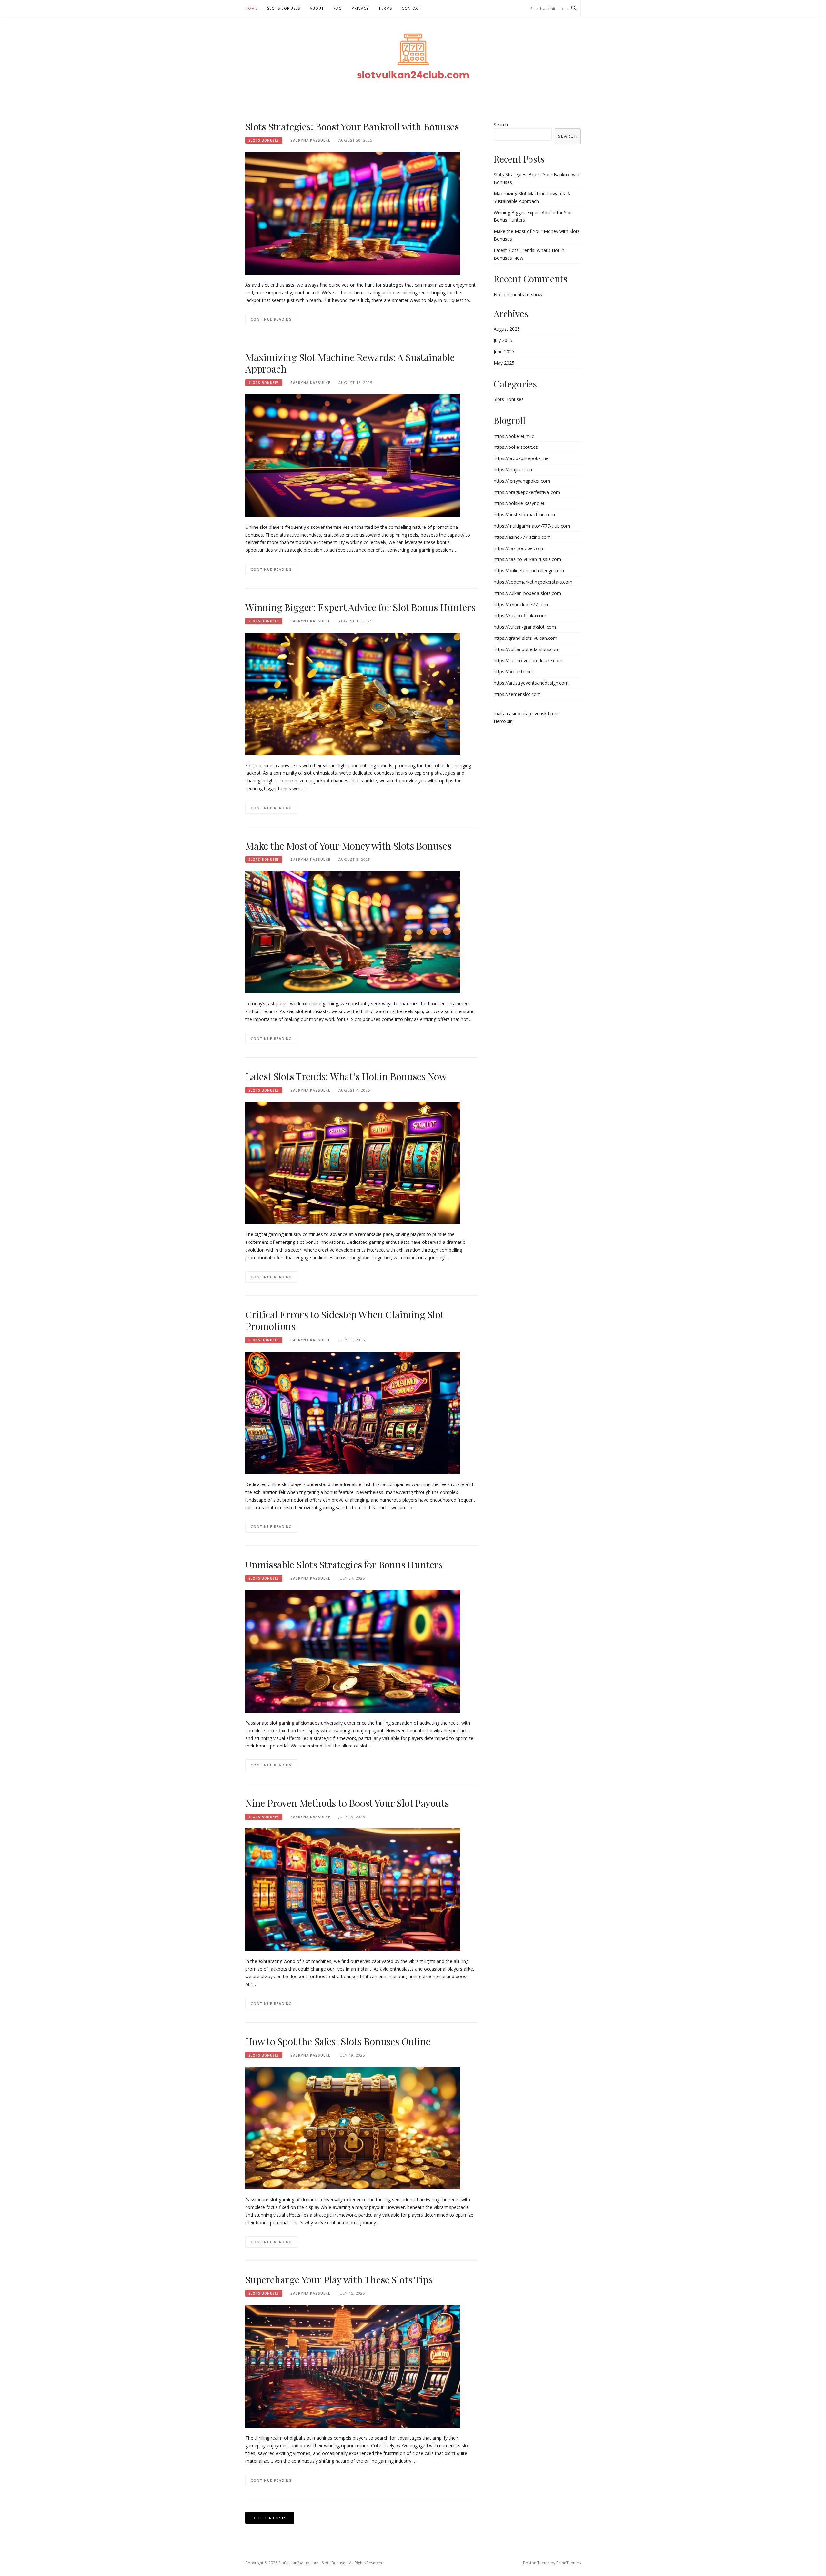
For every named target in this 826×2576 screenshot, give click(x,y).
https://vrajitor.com (514, 470)
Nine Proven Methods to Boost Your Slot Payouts (347, 1803)
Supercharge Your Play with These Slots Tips (339, 2279)
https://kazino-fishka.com (520, 615)
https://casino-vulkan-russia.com (527, 559)
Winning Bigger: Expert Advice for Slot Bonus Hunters (360, 607)
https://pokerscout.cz (516, 447)
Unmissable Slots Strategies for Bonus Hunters (344, 1565)
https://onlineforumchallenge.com (529, 571)
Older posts (272, 2518)
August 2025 (507, 329)
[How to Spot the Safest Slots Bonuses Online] (353, 2127)
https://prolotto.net (514, 672)
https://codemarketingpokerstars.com (533, 582)
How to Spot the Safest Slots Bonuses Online (338, 2041)
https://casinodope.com (518, 548)
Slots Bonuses (284, 8)
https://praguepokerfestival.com (527, 492)
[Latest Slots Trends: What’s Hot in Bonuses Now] (353, 1162)
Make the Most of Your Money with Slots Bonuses (348, 846)
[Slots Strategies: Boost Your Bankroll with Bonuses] (353, 213)
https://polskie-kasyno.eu (520, 503)
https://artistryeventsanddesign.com (531, 683)
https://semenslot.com (517, 694)
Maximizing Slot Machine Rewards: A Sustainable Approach (350, 363)
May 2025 (504, 363)
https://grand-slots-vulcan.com (525, 638)
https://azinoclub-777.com (521, 604)
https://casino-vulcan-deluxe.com (528, 661)
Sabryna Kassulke (310, 140)
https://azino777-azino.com (522, 537)
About (317, 8)
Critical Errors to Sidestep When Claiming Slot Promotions (344, 1320)
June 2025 (504, 352)
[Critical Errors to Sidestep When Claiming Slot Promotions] (353, 1412)
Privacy (360, 8)
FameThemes (569, 2563)
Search (501, 124)
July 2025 (503, 340)
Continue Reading (271, 319)
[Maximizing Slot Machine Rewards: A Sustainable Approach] (353, 455)
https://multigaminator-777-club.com (532, 526)
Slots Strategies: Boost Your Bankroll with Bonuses (352, 126)
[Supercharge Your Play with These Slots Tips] (353, 2366)
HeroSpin (503, 721)
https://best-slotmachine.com (524, 514)
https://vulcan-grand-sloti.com (525, 627)
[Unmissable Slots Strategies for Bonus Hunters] (353, 1651)
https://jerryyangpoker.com (522, 481)
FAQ (338, 8)
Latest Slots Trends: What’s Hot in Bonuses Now (346, 1076)
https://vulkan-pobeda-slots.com (527, 593)
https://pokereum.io (514, 436)
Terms (385, 8)
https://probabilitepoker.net (522, 458)
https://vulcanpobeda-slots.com (527, 649)
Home (251, 8)
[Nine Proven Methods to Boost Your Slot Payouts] (353, 1889)
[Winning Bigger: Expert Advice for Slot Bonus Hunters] (353, 693)
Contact (411, 8)
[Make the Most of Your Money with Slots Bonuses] (353, 932)
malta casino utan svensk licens (527, 714)
